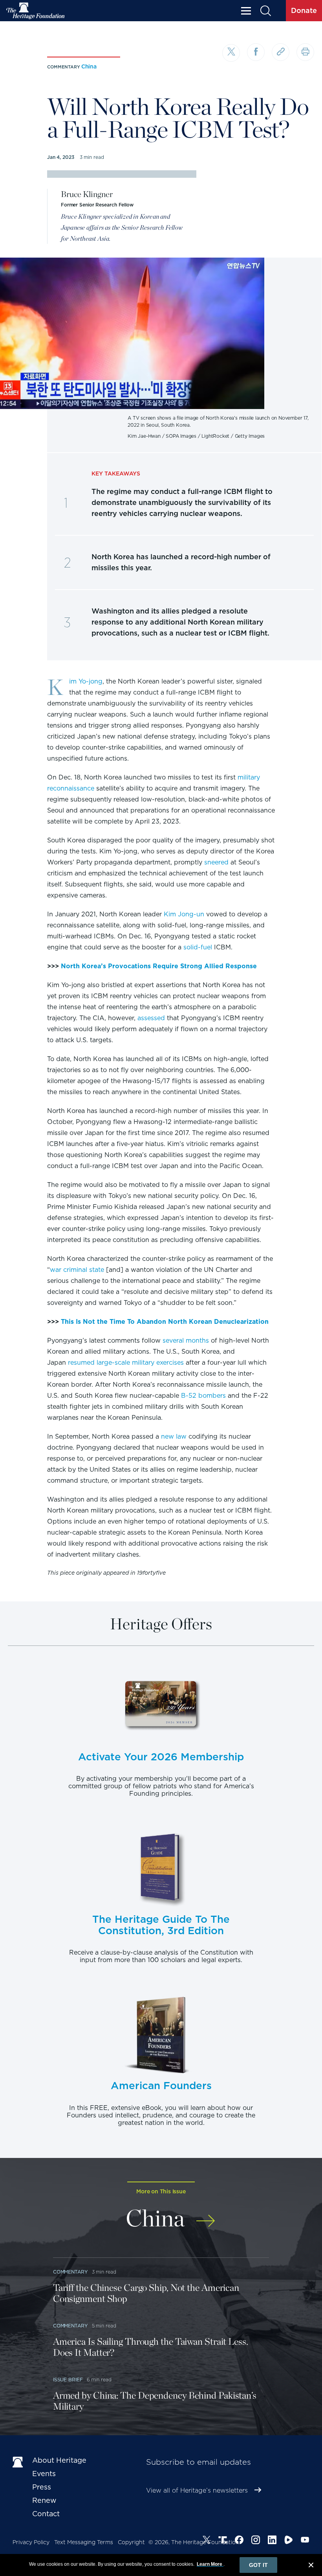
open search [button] (265, 11)
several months (186, 1341)
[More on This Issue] (206, 2217)
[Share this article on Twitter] (231, 53)
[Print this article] (305, 52)
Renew (44, 2500)
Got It (258, 2565)
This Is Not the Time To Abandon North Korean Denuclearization (165, 1322)
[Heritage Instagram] (256, 2541)
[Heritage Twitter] (207, 2541)
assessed (151, 1018)
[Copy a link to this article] (281, 52)
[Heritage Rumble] (289, 2541)
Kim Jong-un (184, 914)
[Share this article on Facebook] (256, 52)
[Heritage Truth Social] (223, 2541)
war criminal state (77, 1270)
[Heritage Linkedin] (272, 2541)
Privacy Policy (31, 2542)
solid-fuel (198, 947)
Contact (46, 2514)
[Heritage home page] (18, 2462)
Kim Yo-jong (86, 681)
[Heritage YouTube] (305, 2541)
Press (42, 2487)
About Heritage (59, 2460)
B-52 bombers (203, 1396)
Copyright (131, 2542)
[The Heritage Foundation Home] (36, 11)
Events (44, 2474)
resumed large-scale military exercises (126, 1363)
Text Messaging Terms (84, 2542)
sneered (216, 862)
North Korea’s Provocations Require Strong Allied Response (159, 966)
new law (174, 1436)
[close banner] (311, 2566)
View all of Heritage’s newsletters (197, 2490)
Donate (304, 10)
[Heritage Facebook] (239, 2541)
